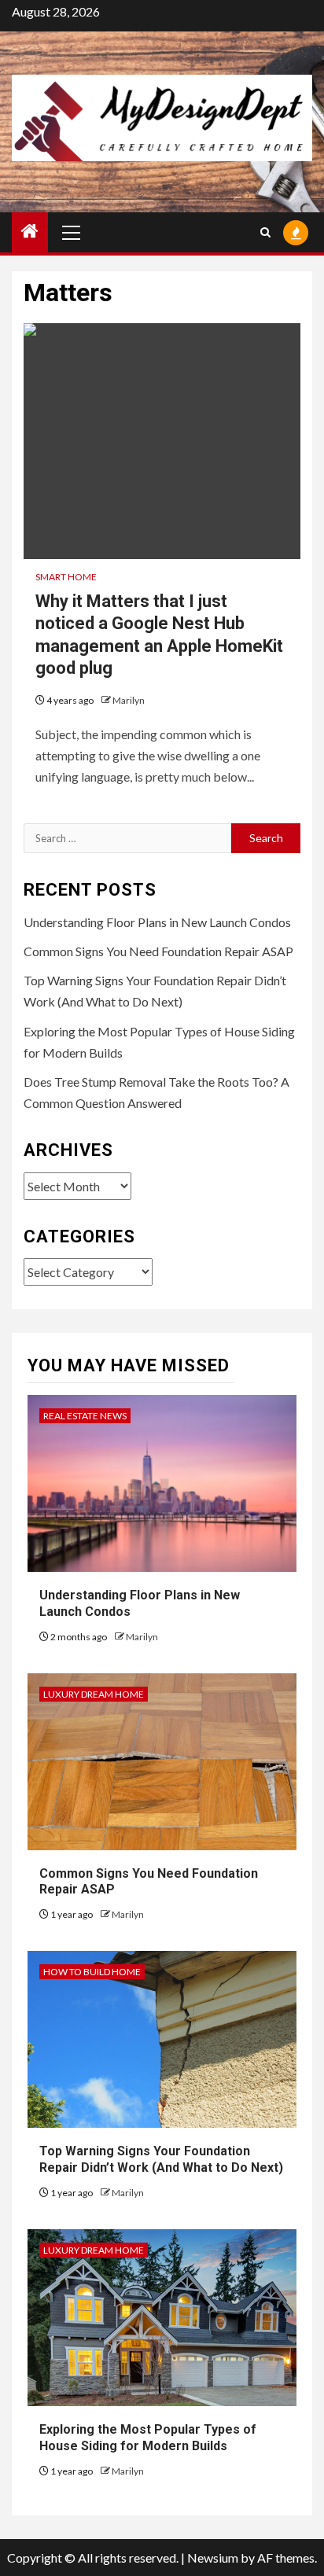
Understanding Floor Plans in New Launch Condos (157, 922)
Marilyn (129, 700)
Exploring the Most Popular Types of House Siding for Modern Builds (148, 2438)
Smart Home (66, 577)
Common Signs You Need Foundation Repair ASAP (158, 951)
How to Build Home (92, 1972)
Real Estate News (85, 1416)
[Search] (265, 232)
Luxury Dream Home (94, 1694)
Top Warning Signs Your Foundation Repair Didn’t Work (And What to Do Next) (161, 2159)
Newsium (213, 2558)
